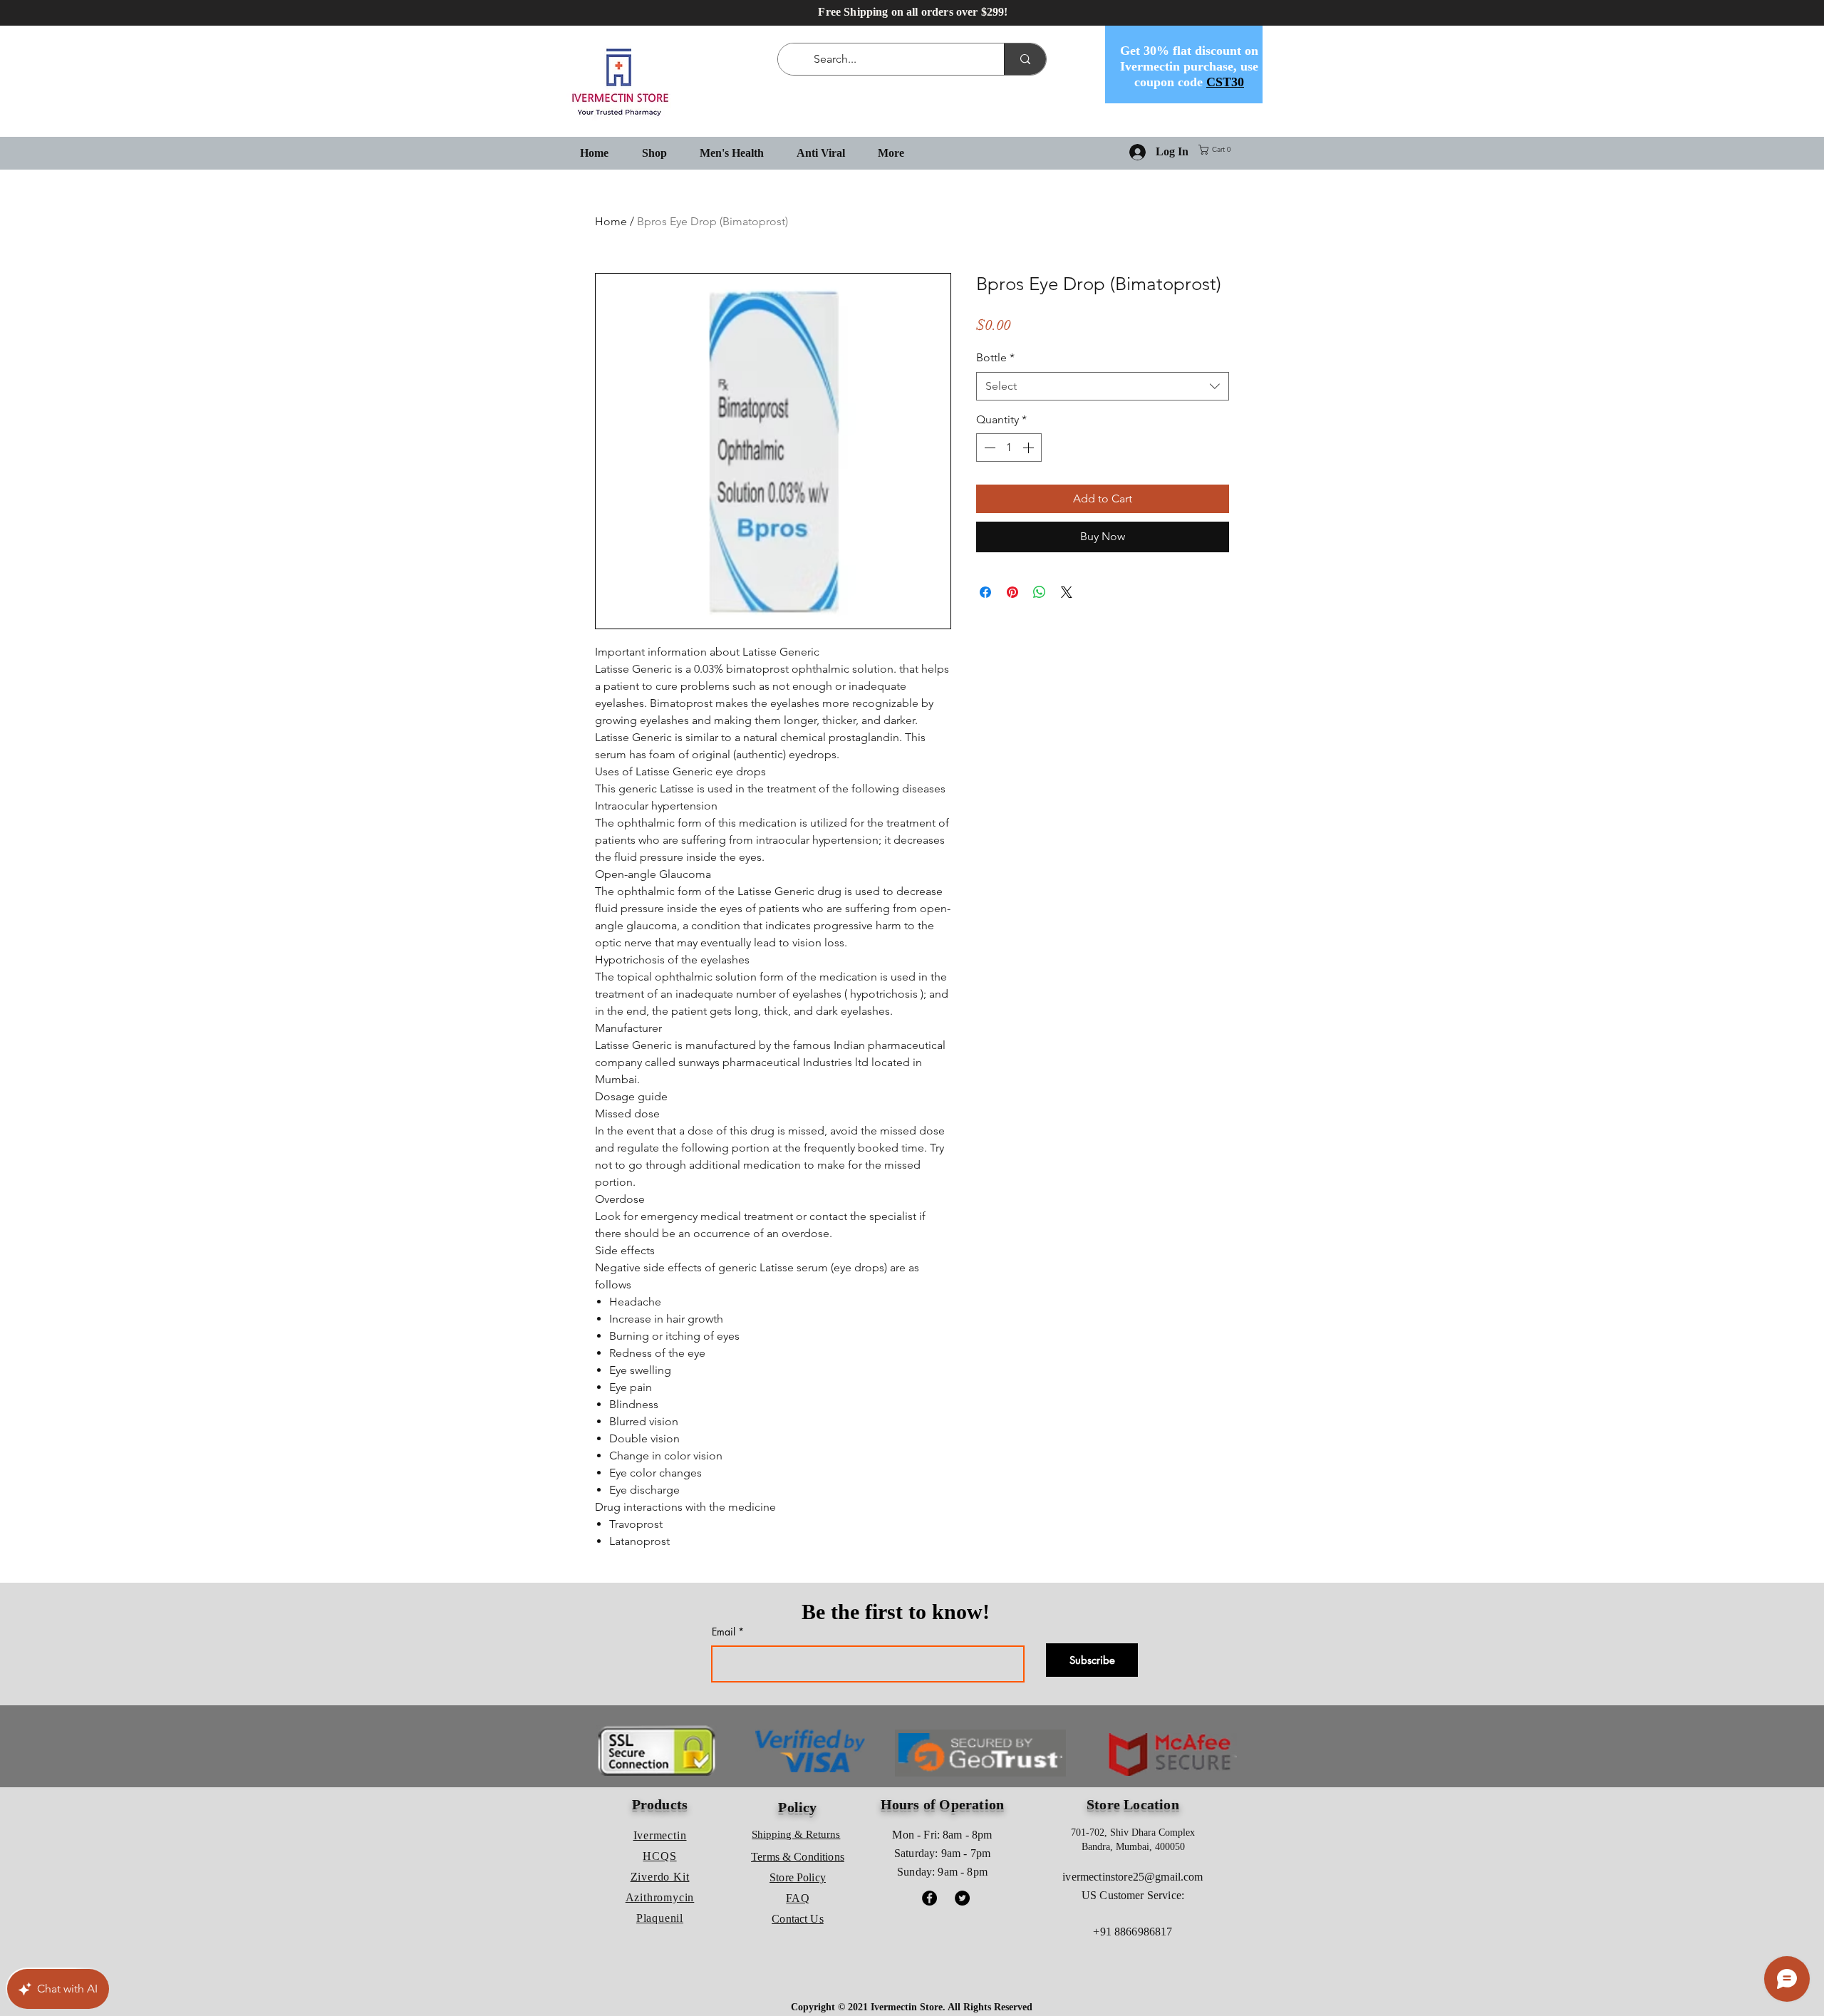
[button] (1217, 150)
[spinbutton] (1009, 448)
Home (611, 221)
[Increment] (1030, 448)
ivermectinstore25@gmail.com (1133, 1877)
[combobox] (1103, 386)
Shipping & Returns (796, 1834)
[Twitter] (962, 1898)
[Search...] (1025, 59)
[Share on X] (1067, 592)
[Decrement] (988, 448)
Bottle (995, 357)
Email (724, 1632)
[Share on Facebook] (985, 592)
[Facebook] (929, 1898)
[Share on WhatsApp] (1040, 592)
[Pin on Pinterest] (1012, 592)
